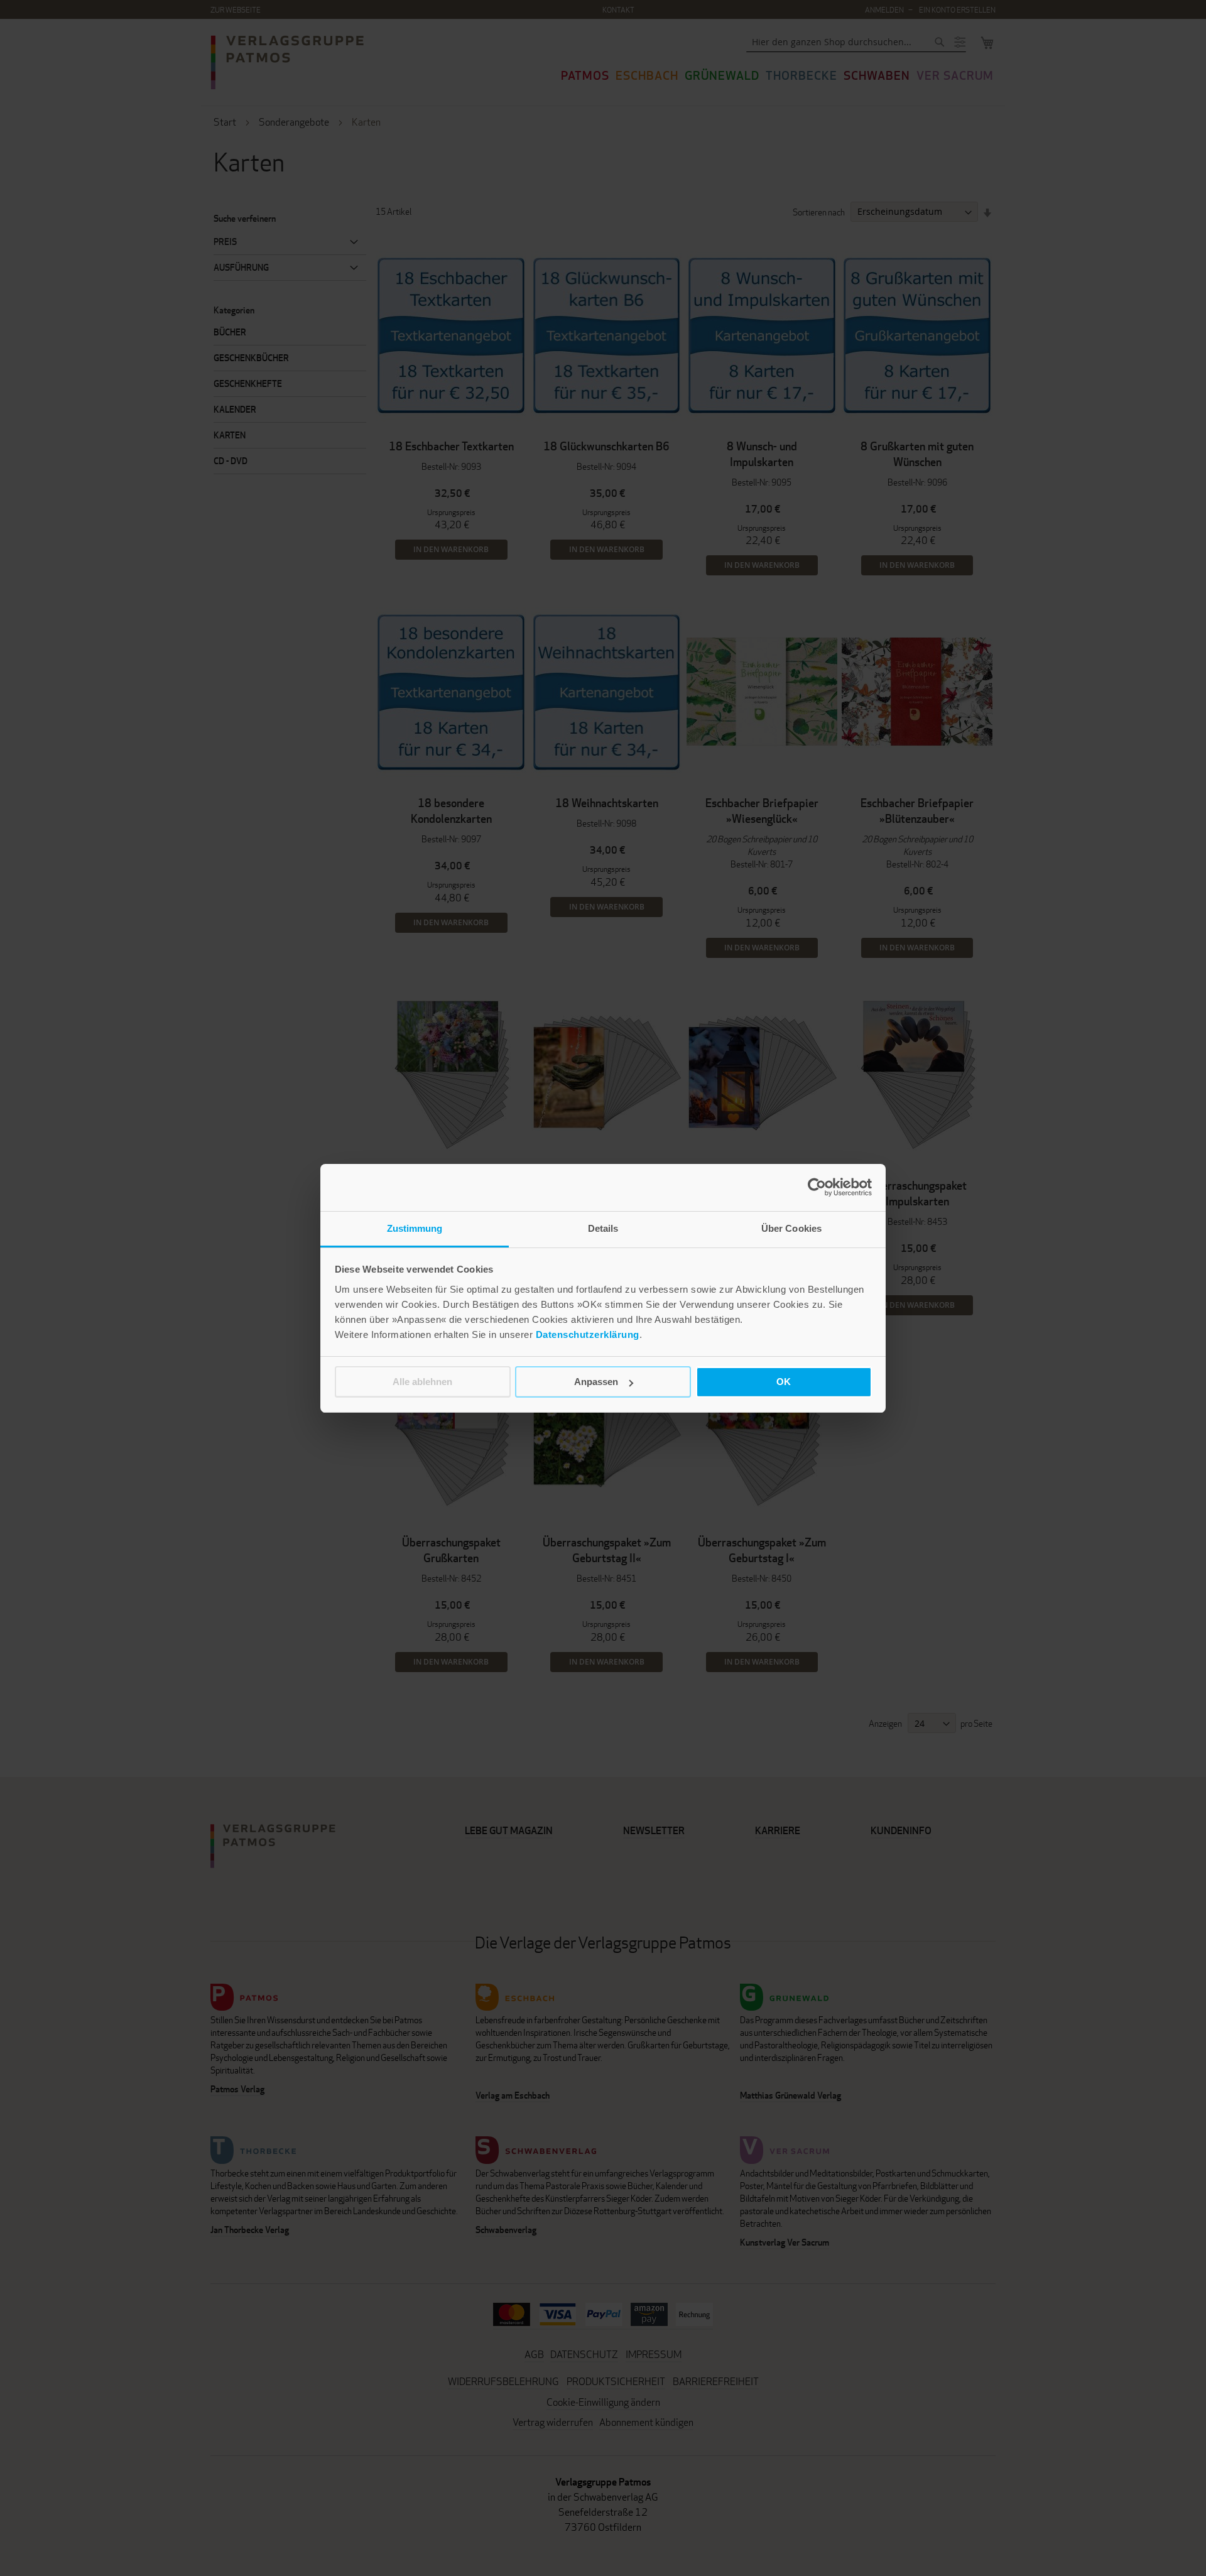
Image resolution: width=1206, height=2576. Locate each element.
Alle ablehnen (422, 1382)
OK (784, 1382)
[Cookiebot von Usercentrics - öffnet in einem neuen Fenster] (817, 1187)
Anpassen (596, 1382)
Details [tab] (603, 1228)
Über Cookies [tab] (791, 1228)
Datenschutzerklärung (588, 1334)
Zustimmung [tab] (415, 1228)
